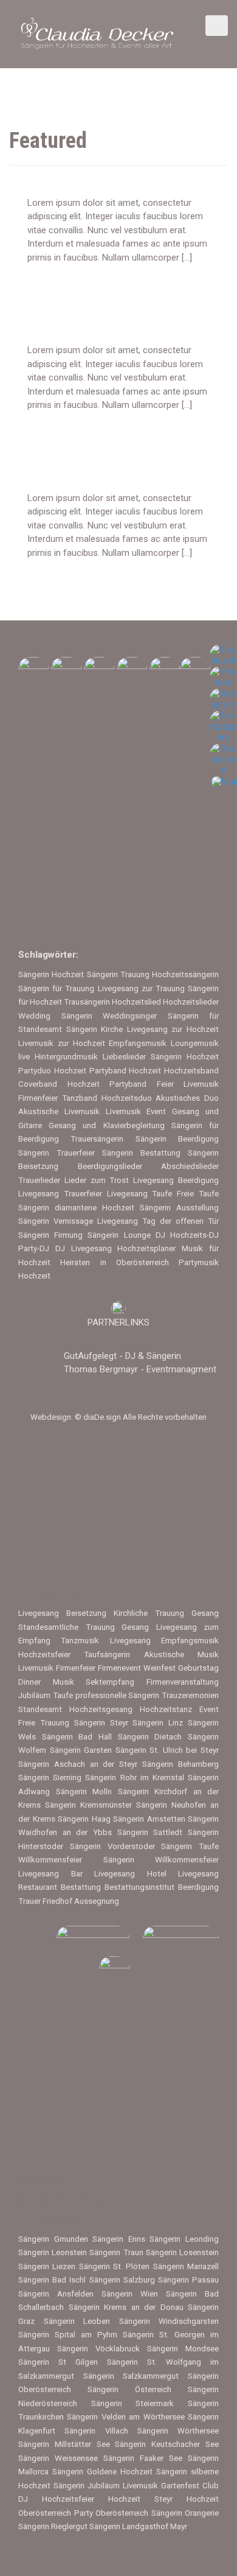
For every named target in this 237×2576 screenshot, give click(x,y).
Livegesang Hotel (130, 1874)
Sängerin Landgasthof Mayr (138, 2526)
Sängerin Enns (119, 2239)
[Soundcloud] (223, 759)
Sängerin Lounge (119, 1235)
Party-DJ (34, 1248)
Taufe (63, 1695)
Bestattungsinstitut (139, 1887)
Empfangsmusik (138, 1043)
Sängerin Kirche (95, 1029)
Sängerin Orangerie (185, 2513)
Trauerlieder (39, 1180)
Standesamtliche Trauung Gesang (84, 1627)
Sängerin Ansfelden (56, 2294)
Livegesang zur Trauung (141, 988)
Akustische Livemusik (59, 1111)
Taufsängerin (107, 1655)
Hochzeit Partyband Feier (121, 1084)
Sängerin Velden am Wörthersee (125, 2417)
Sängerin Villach (96, 2431)
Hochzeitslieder (191, 1002)
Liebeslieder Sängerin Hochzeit (161, 1057)
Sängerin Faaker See (143, 2458)
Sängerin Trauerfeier (57, 1153)
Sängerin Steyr (101, 1723)
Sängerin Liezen (47, 2266)
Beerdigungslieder (110, 1166)
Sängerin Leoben (77, 2321)
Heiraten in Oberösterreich (115, 1262)
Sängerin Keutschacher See (167, 2444)
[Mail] (224, 781)
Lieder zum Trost (97, 1180)
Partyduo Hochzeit (52, 1071)
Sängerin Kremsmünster (88, 1805)
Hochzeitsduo (127, 1098)
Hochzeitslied (136, 1002)
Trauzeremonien (190, 1695)
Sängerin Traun (116, 2252)
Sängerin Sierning (50, 1778)
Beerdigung (198, 1887)
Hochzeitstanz (166, 1709)
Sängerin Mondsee (183, 2349)
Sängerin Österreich (129, 2389)
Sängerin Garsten (81, 1750)
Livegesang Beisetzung (62, 1613)
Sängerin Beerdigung (177, 1139)
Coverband (38, 1084)
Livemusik (36, 1668)
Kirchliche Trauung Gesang (166, 1613)
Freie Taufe (198, 1194)
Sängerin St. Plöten (115, 2266)
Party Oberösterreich (112, 2513)
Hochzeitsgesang (101, 1709)
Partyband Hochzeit (125, 1071)
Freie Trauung (44, 1723)
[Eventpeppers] (223, 726)
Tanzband (80, 1098)
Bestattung (81, 1887)
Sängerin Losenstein (182, 2252)
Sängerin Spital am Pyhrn (68, 2335)
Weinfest (160, 1668)
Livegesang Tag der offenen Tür (158, 1221)
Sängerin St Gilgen (58, 2362)
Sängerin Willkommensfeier (161, 1860)
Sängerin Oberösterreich (61, 2199)
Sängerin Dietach (150, 1737)
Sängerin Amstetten (149, 1819)
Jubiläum (34, 1695)
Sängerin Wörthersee (178, 2431)
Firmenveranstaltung (183, 1682)
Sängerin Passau (188, 2280)
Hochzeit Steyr (140, 2499)
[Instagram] (223, 699)
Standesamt (40, 1709)
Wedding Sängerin (55, 1016)
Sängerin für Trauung (56, 988)
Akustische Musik (181, 1655)
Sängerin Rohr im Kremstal (135, 1778)
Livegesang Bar (50, 1874)
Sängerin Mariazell (186, 2266)
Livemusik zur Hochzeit (62, 1043)
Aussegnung (97, 1901)
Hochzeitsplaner (146, 1248)
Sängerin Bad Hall (77, 1737)
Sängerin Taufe (190, 1846)
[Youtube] (223, 677)
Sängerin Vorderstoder (112, 1846)
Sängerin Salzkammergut (131, 2376)
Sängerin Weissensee (58, 2458)
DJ (160, 1235)
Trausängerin (87, 1002)
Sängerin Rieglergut (53, 2526)
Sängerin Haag (84, 1819)
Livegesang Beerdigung (176, 1180)
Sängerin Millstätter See (64, 2444)
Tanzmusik (80, 1641)
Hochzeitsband (191, 1071)
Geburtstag (198, 1668)
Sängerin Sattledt (150, 1832)
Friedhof (57, 1901)
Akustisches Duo (187, 1098)
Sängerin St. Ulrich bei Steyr (167, 1750)
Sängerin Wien (130, 2294)
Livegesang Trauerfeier (60, 1194)
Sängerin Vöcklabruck (98, 2349)
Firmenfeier (76, 1668)
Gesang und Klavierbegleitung (106, 1125)
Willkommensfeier (50, 1860)
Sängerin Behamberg (180, 1764)
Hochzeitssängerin (185, 974)
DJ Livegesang (84, 1248)
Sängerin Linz (158, 1723)
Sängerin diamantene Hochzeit (76, 1208)
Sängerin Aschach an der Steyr (78, 1764)
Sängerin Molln (84, 1792)
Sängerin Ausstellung (179, 1208)
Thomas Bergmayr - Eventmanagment (140, 1369)
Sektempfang (110, 1682)
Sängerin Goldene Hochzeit (102, 2472)
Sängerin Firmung (50, 1235)
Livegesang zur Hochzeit (173, 1029)
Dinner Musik (46, 1682)
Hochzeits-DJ (194, 1235)
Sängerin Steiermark (133, 2403)
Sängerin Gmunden (53, 2239)
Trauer (29, 1901)
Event (209, 1709)
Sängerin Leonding (184, 2239)
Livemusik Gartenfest (161, 2486)
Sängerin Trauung (118, 974)
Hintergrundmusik (66, 1057)
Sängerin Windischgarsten (169, 2321)
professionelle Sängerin (118, 1695)
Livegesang (130, 1641)
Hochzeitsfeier (44, 1655)
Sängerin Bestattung (141, 1153)
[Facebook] (223, 655)
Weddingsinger (130, 1016)
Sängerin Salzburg (122, 2280)
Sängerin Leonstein (53, 2252)
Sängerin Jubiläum (87, 2486)
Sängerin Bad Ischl (52, 2280)
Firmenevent (119, 1668)
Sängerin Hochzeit (51, 974)
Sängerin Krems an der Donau (126, 2307)
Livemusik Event (136, 1111)
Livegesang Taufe (140, 1194)
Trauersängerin (97, 1139)
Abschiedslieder (190, 1166)
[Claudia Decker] (97, 33)
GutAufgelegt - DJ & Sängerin (122, 1356)
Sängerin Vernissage (56, 1221)
